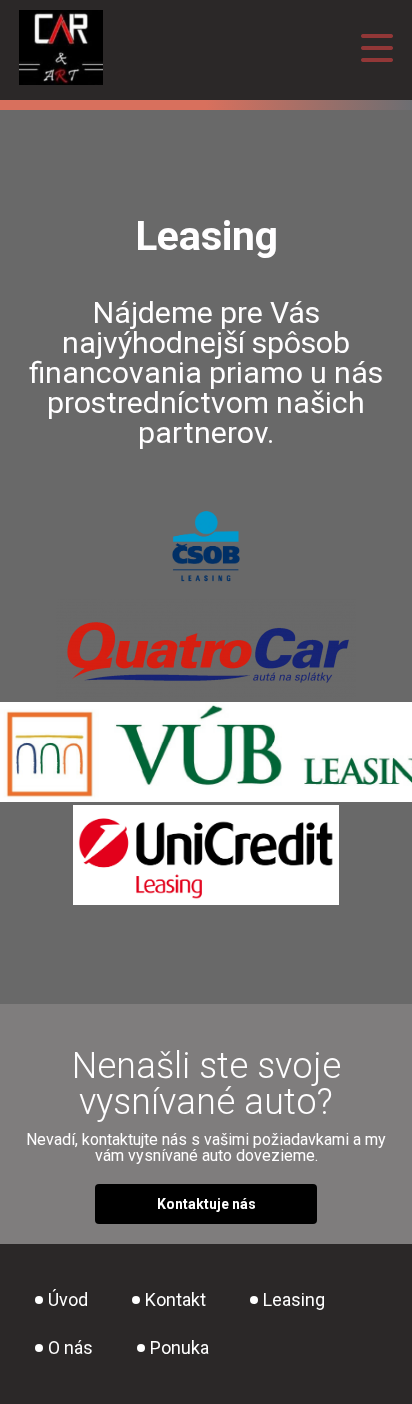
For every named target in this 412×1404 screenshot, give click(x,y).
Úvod (68, 1299)
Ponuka (179, 1347)
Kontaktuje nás (206, 1204)
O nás (70, 1347)
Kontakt (175, 1299)
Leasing (294, 1299)
